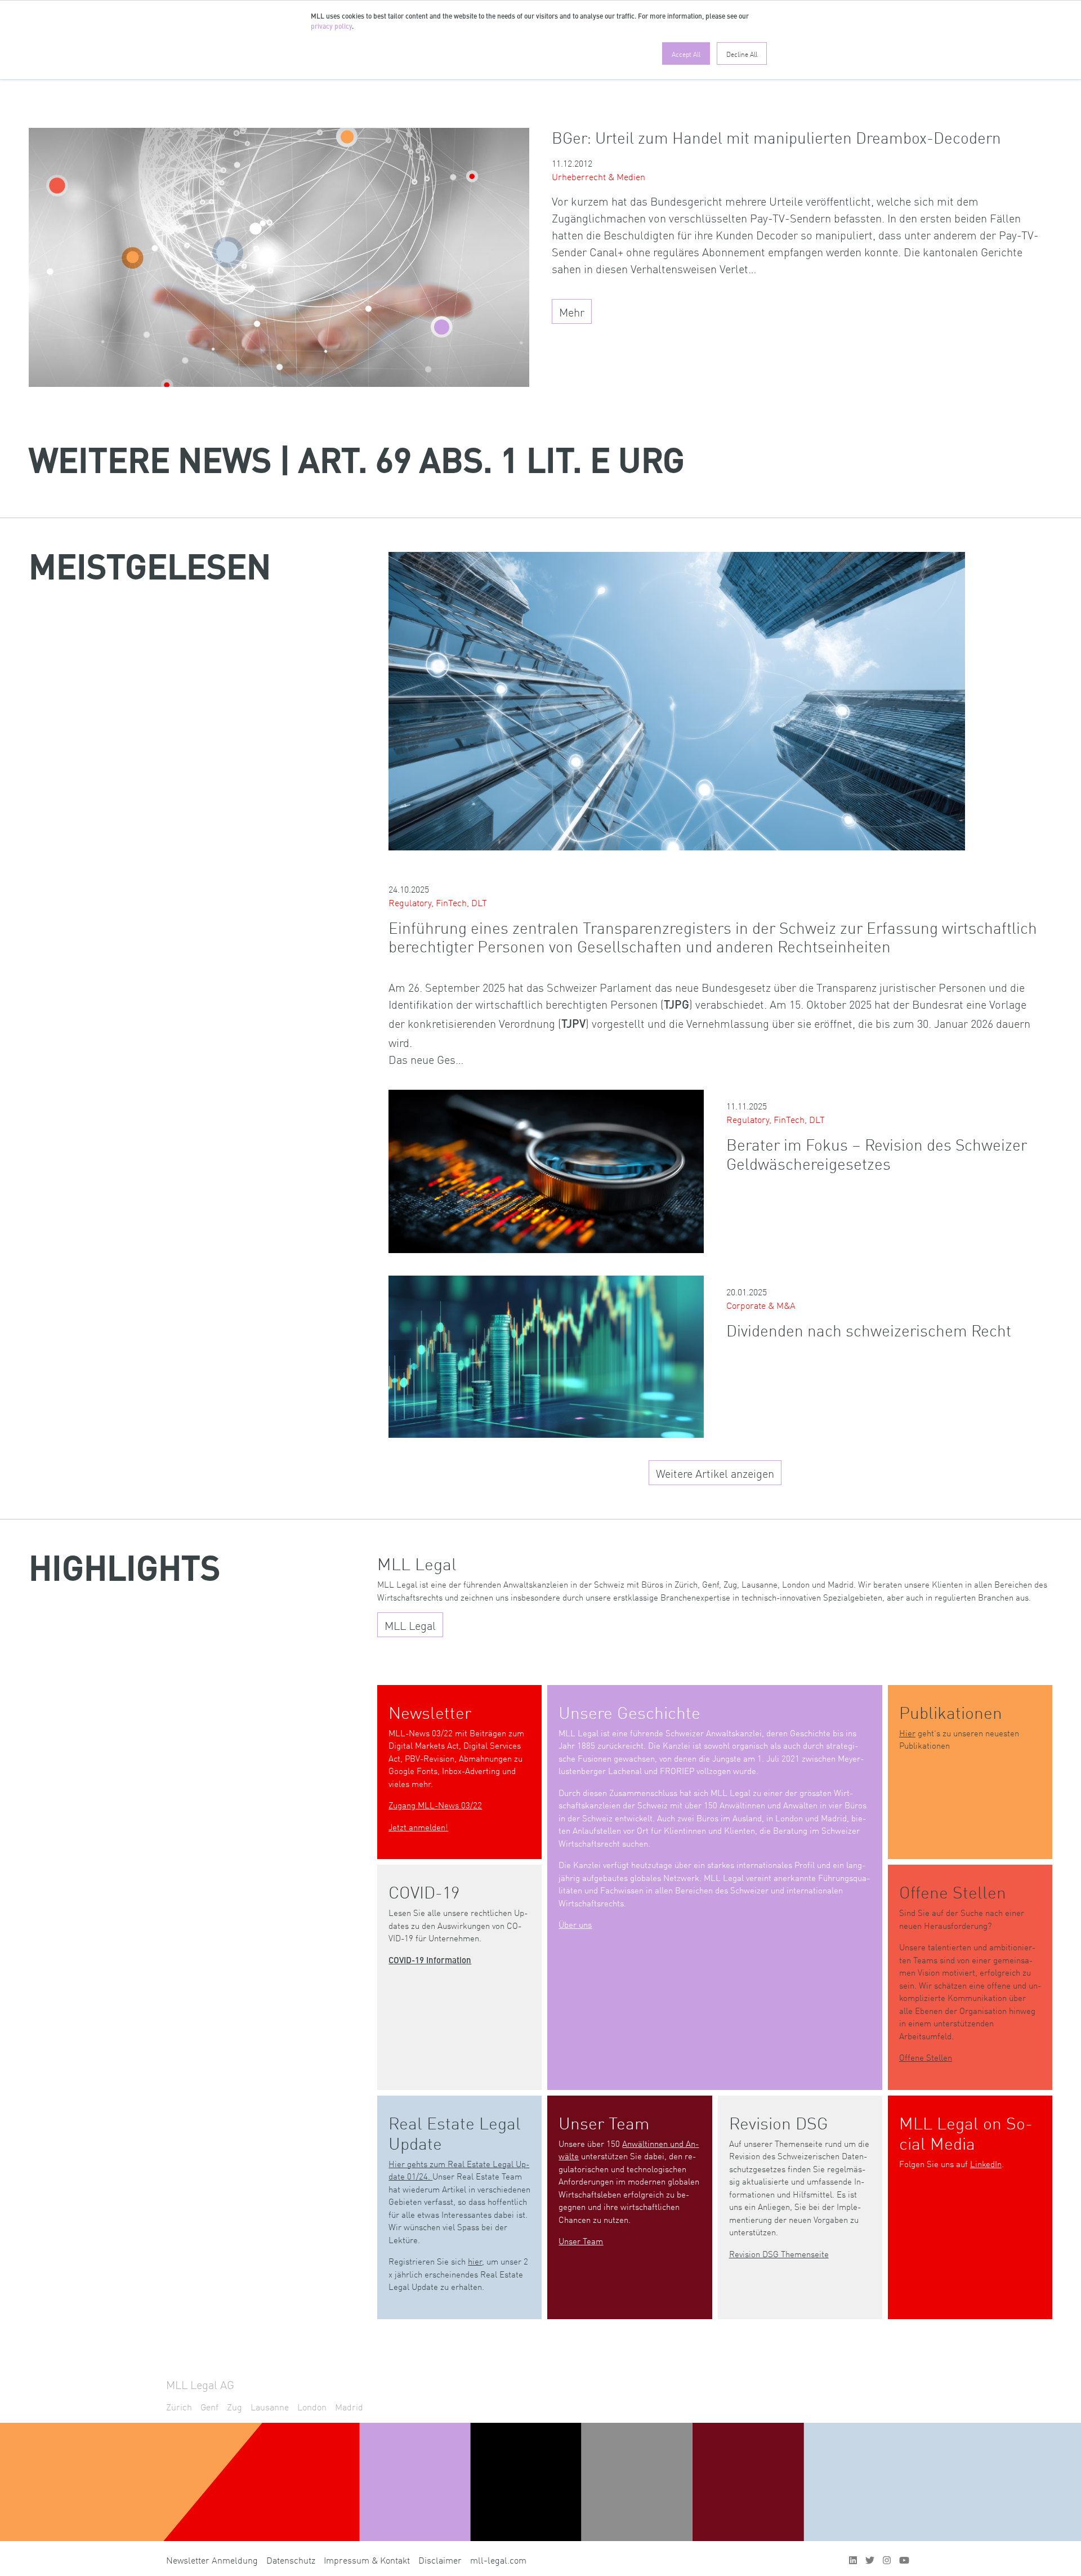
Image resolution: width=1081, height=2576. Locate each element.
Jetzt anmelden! (418, 1827)
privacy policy (331, 27)
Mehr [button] (572, 311)
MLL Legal (410, 1625)
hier (475, 2261)
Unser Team (581, 2241)
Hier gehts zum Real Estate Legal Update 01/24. (459, 2170)
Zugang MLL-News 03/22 (435, 1805)
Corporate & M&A (761, 1305)
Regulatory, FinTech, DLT (438, 902)
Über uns (575, 1924)
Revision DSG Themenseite (779, 2254)
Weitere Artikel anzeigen (715, 1473)
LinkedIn (986, 2163)
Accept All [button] (686, 54)
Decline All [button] (742, 54)
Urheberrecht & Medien (598, 176)
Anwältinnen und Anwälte (629, 2150)
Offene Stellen (926, 2057)
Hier (907, 1733)
